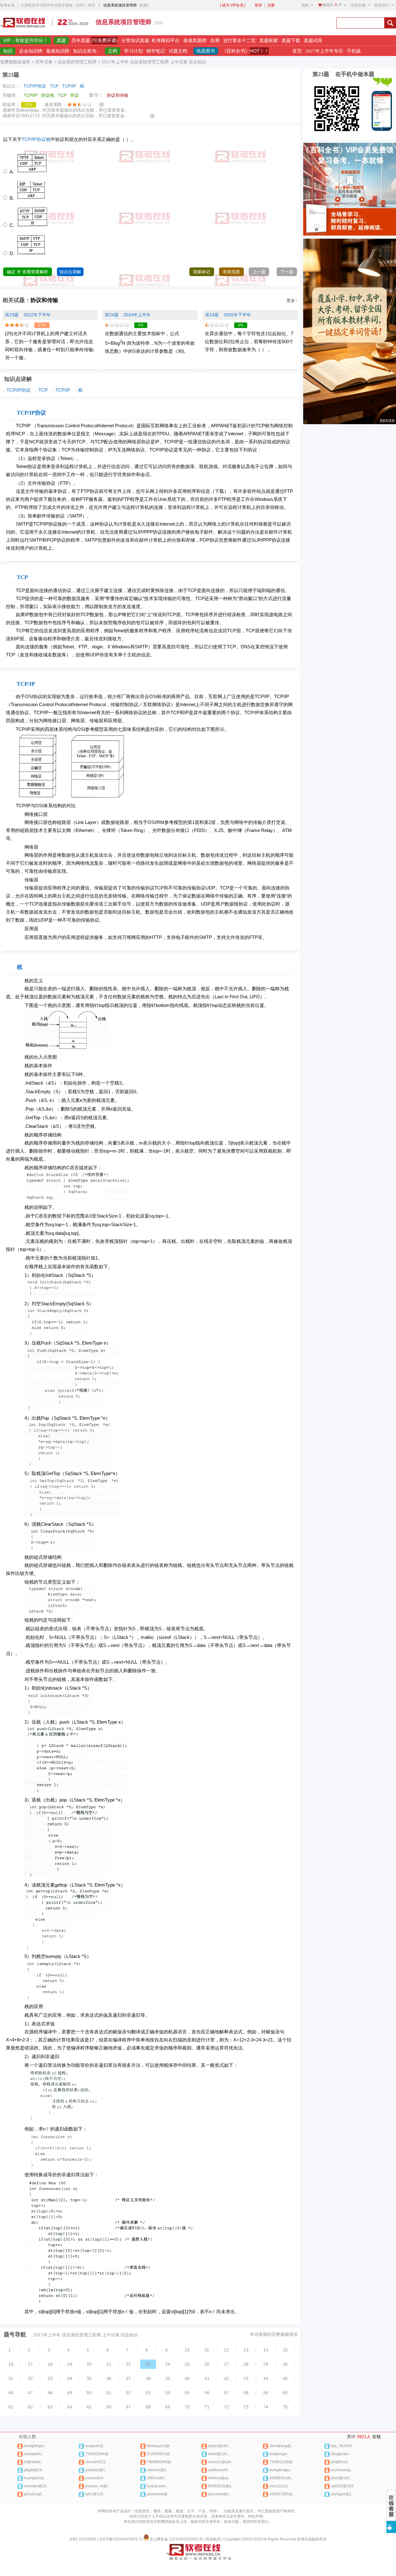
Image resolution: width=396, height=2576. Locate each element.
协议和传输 (44, 300)
